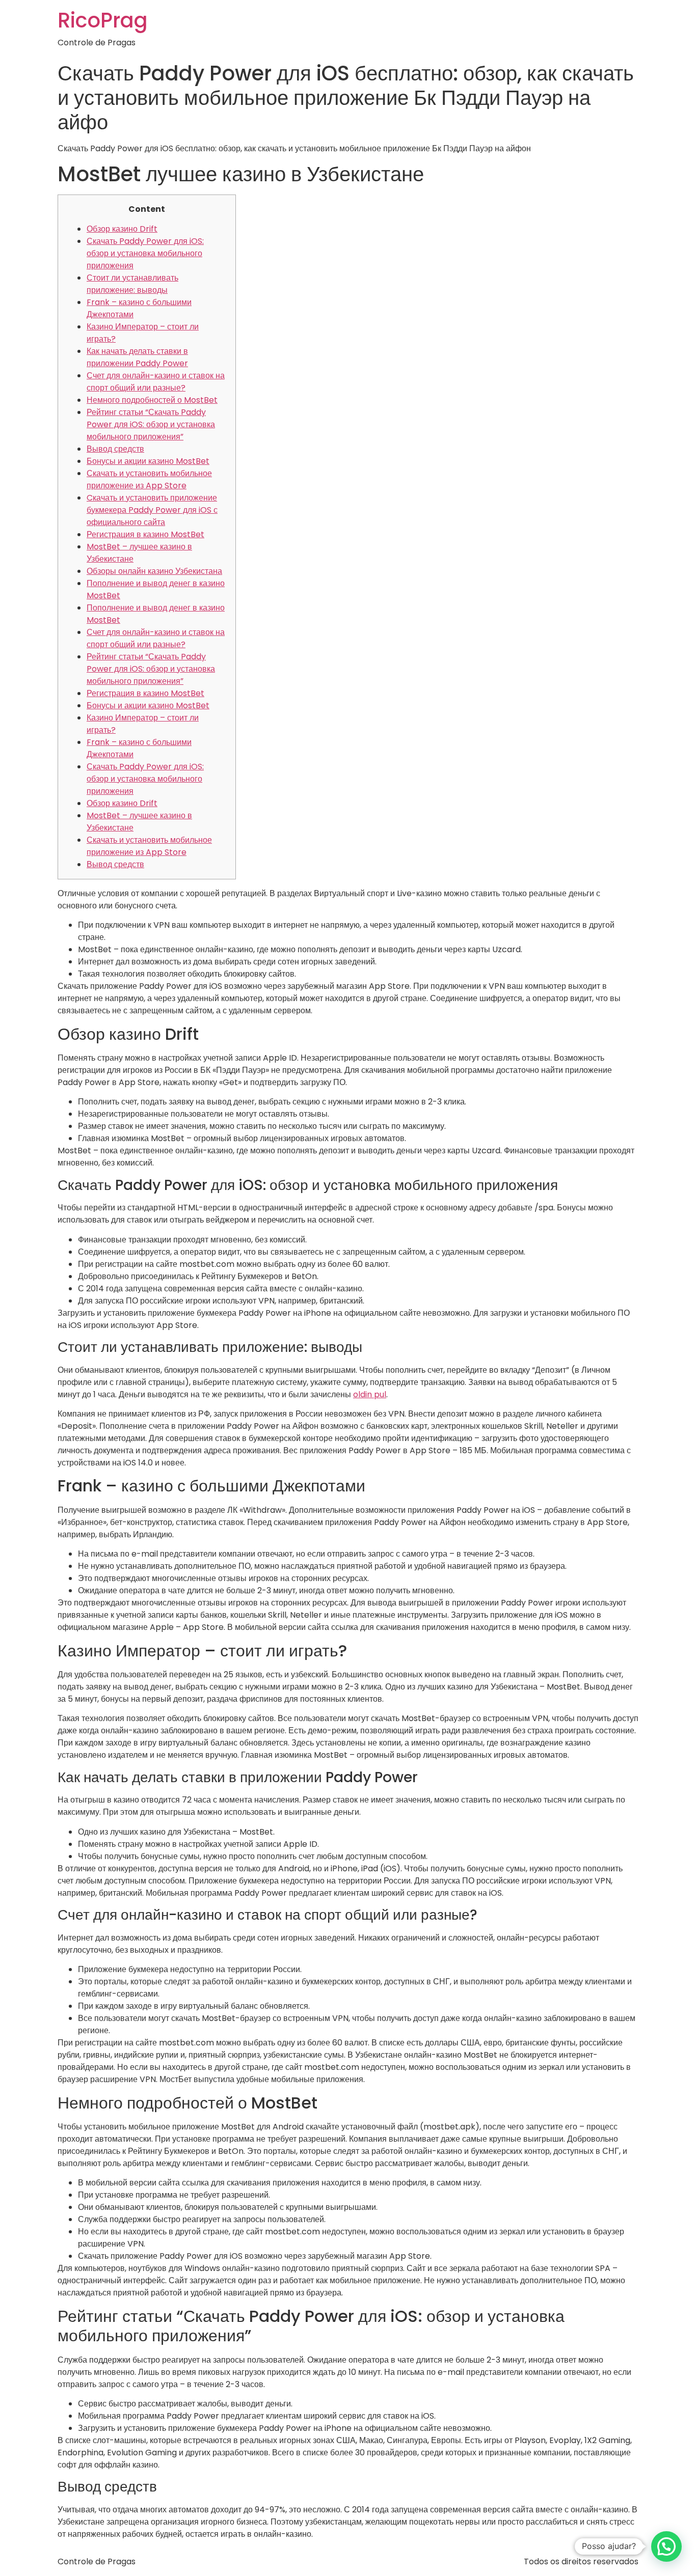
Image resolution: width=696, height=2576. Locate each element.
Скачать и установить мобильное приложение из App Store (149, 479)
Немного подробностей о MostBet (152, 400)
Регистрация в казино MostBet (145, 534)
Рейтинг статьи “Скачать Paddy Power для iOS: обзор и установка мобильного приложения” (151, 424)
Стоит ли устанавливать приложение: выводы (132, 284)
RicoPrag (103, 20)
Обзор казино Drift (122, 229)
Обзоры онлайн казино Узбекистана (154, 571)
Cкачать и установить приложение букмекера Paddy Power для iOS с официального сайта (152, 510)
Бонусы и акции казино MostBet (148, 461)
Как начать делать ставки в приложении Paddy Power (137, 357)
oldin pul (370, 1394)
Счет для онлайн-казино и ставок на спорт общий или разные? (156, 382)
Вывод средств (115, 449)
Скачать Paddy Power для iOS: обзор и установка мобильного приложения (145, 253)
